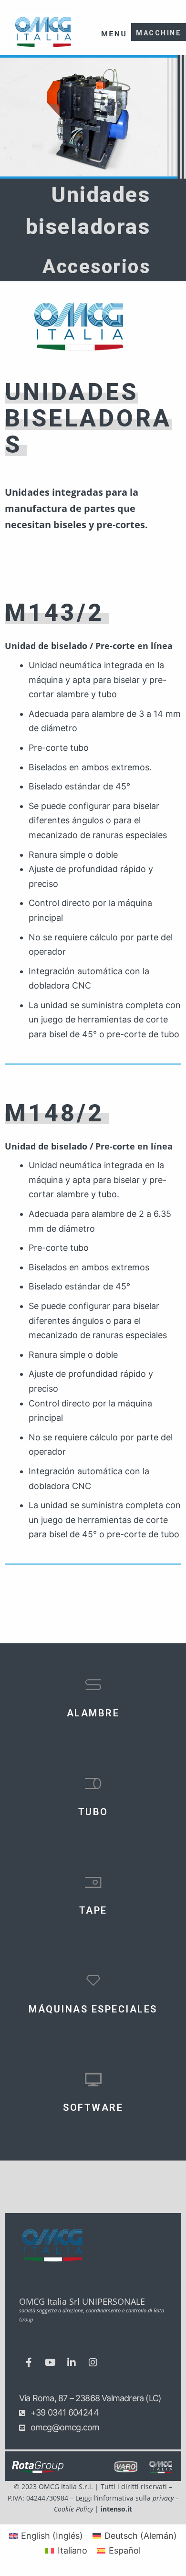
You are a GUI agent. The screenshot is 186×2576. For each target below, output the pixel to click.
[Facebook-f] (29, 2363)
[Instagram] (93, 2363)
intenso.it (116, 2509)
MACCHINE (159, 33)
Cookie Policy (73, 2509)
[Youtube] (50, 2363)
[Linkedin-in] (72, 2363)
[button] (113, 27)
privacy (163, 2498)
